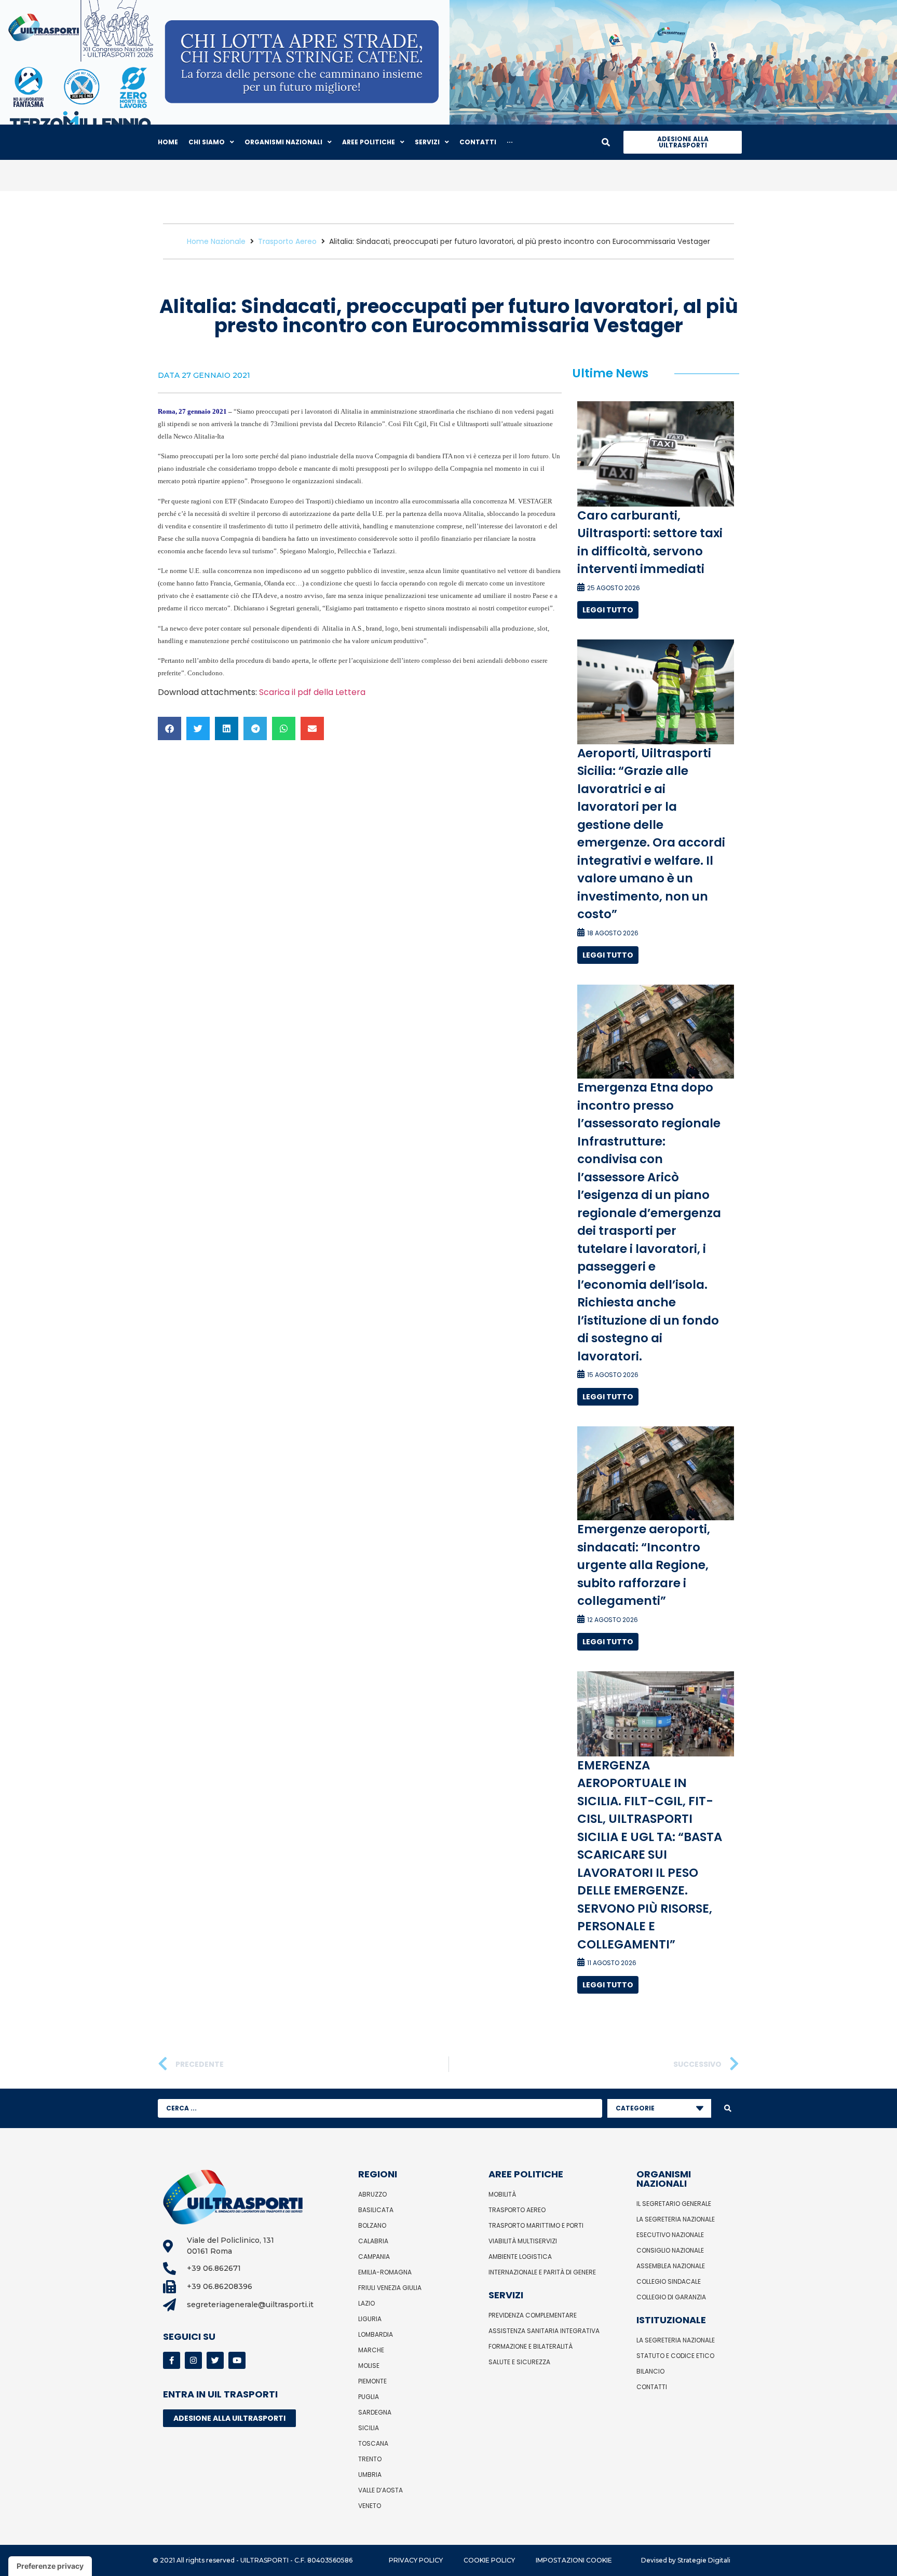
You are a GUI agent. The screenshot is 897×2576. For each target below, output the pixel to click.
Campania (374, 2257)
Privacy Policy (416, 2560)
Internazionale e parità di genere (542, 2272)
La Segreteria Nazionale (676, 2219)
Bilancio (650, 2371)
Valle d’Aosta (380, 2490)
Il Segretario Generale (674, 2204)
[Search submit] (728, 2108)
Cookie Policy (489, 2560)
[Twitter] (215, 2360)
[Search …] (606, 142)
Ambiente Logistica (520, 2257)
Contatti (652, 2387)
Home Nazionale (216, 241)
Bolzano (372, 2225)
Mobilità (502, 2194)
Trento (370, 2459)
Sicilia (369, 2428)
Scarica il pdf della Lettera (312, 692)
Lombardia (376, 2334)
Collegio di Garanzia (671, 2297)
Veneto (370, 2506)
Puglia (369, 2397)
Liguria (370, 2319)
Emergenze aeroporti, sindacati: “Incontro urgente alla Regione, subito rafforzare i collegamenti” (644, 1565)
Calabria (373, 2241)
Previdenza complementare (533, 2315)
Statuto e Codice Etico (675, 2356)
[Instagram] (193, 2360)
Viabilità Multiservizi (523, 2241)
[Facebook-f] (172, 2360)
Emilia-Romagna (385, 2272)
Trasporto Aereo (287, 241)
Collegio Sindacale (669, 2281)
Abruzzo (372, 2194)
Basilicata (376, 2210)
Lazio (366, 2303)
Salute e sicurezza (519, 2362)
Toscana (373, 2443)
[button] (169, 728)
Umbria (370, 2475)
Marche (371, 2350)
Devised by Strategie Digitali (686, 2560)
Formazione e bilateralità (531, 2346)
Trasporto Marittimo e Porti (536, 2225)
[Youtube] (237, 2360)
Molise (369, 2366)
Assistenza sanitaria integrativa (544, 2331)
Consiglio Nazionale (670, 2250)
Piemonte (372, 2381)
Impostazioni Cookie (574, 2560)
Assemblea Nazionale (671, 2266)
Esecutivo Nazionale (670, 2235)
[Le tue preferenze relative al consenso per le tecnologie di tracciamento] (50, 2566)
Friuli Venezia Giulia (390, 2288)
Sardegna (375, 2412)
